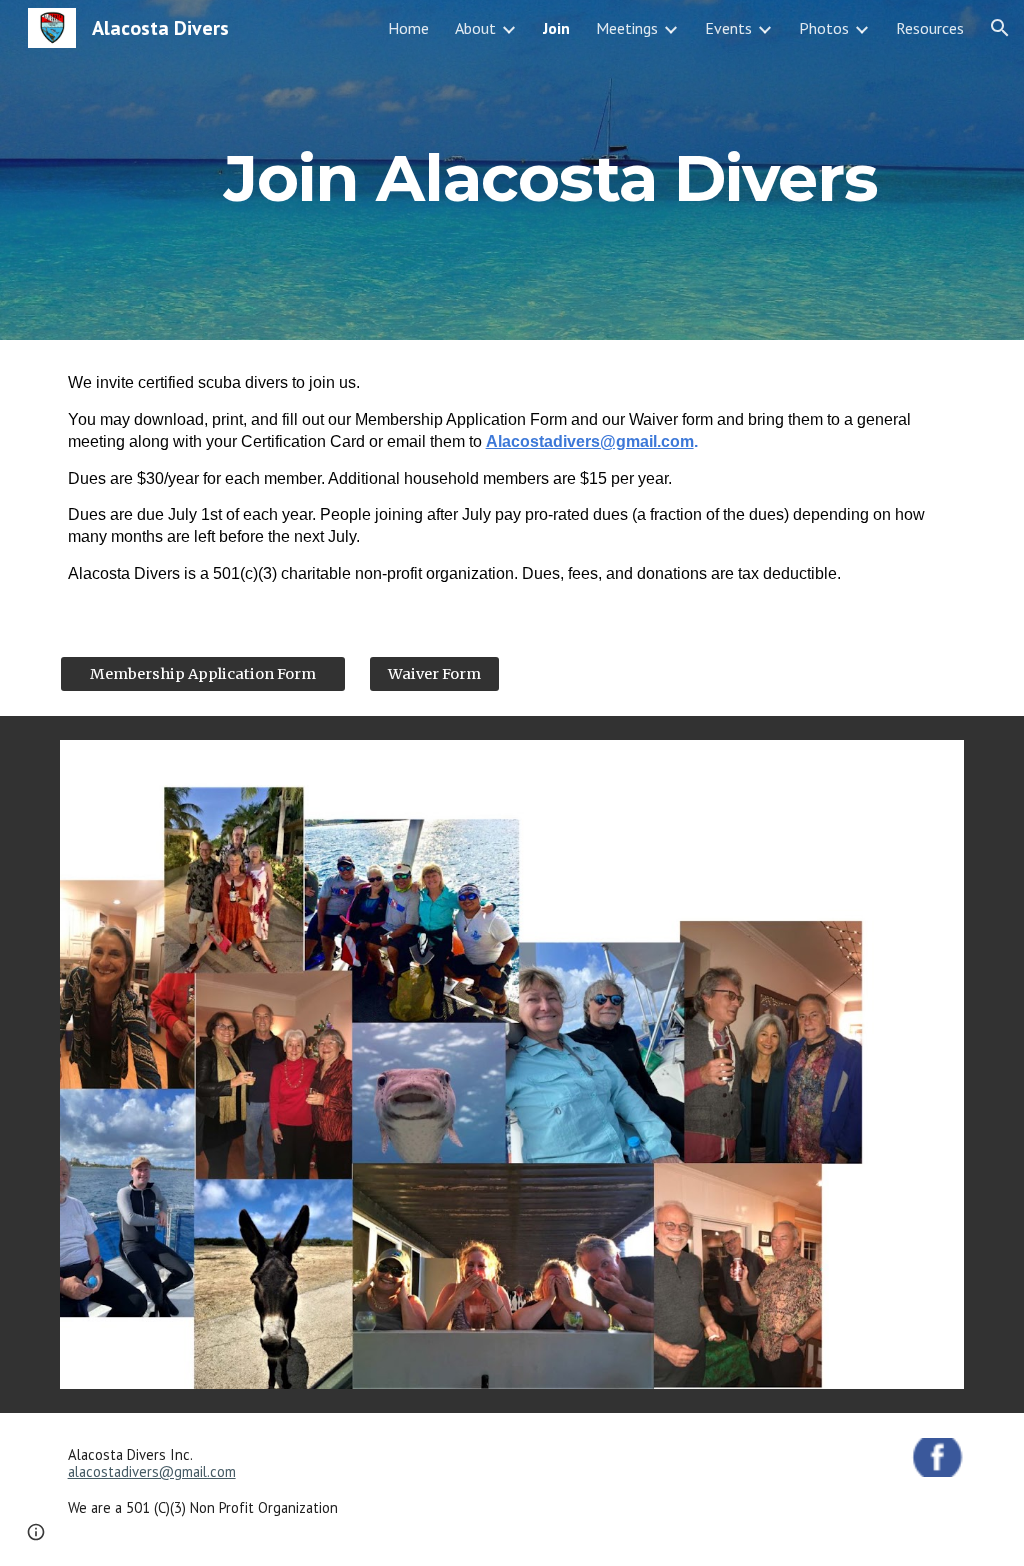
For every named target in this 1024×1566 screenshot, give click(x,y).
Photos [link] (824, 28)
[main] (550, 169)
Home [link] (408, 28)
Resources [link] (930, 28)
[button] (1000, 28)
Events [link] (728, 28)
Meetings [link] (627, 28)
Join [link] (556, 28)
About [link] (475, 28)
